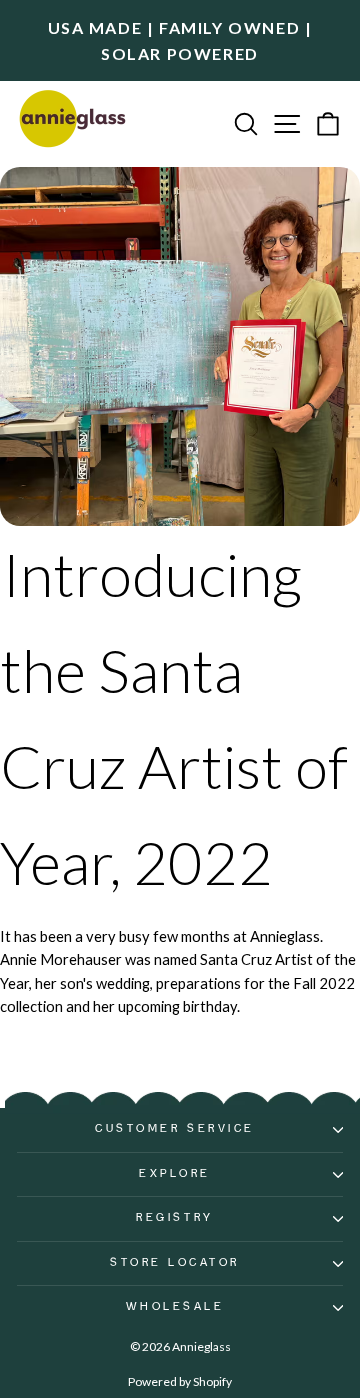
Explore (175, 1174)
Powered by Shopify (180, 1381)
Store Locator (175, 1263)
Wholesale (175, 1307)
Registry (174, 1218)
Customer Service (175, 1129)
